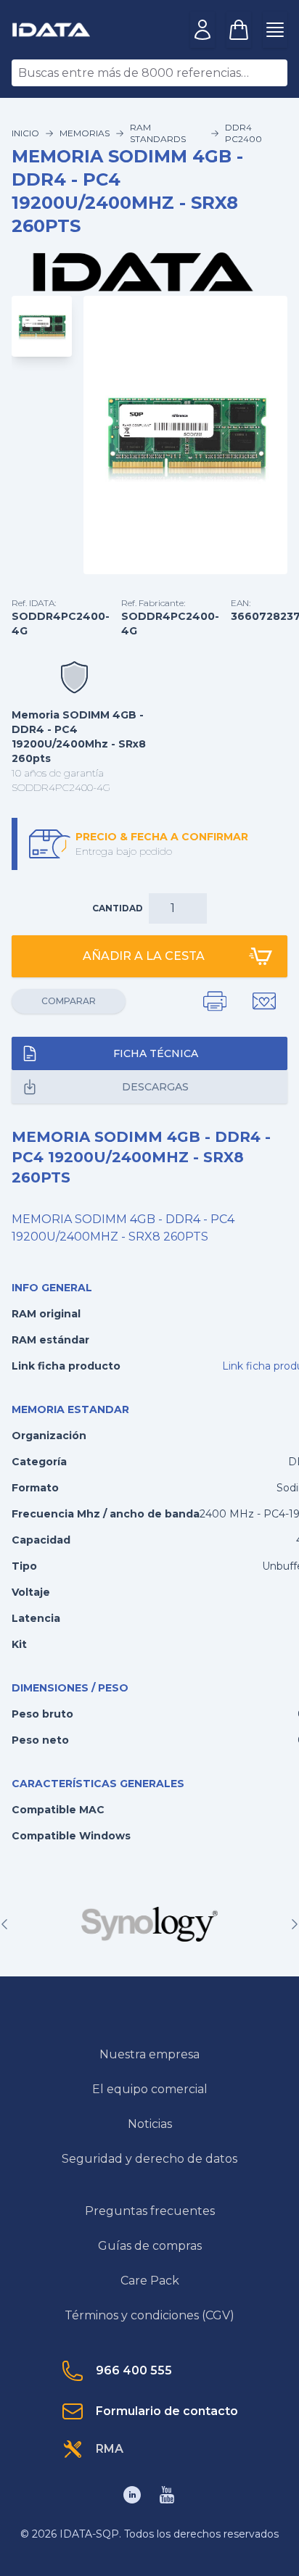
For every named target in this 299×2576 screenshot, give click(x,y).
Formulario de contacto (167, 2411)
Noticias (150, 2124)
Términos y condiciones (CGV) (149, 2315)
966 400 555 (134, 2370)
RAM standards (158, 133)
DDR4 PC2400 (243, 133)
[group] (149, 1924)
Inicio (25, 133)
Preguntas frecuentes (150, 2211)
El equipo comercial (150, 2089)
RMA (110, 2449)
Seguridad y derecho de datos (149, 2159)
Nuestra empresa (149, 2054)
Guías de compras (150, 2246)
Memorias (85, 133)
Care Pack (150, 2281)
